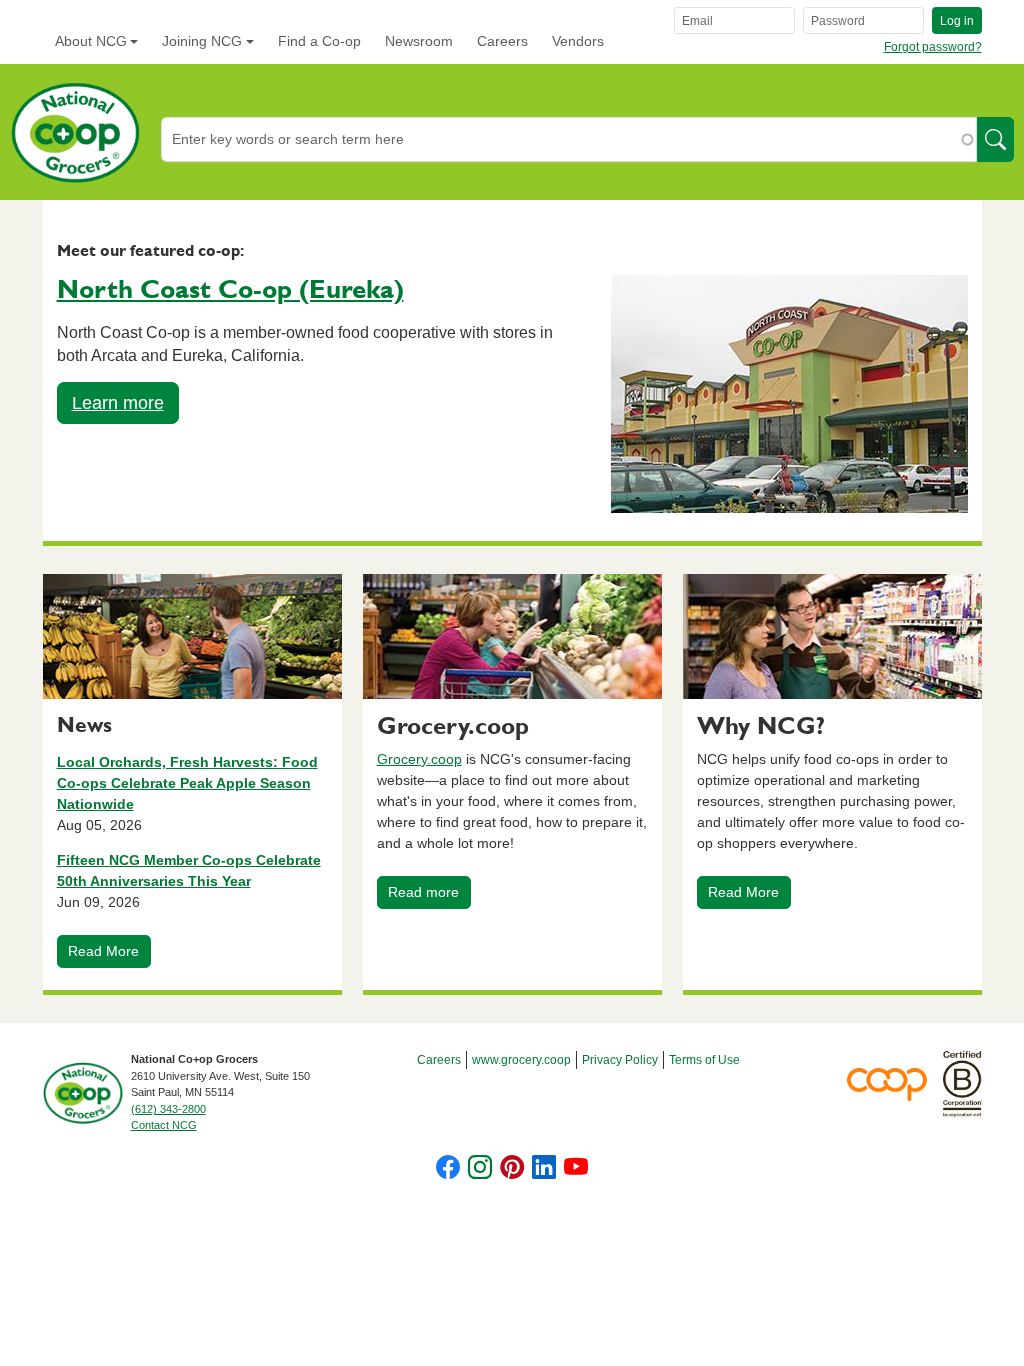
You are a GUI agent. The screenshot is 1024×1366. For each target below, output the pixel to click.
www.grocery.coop (521, 1060)
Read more (423, 892)
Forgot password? (933, 47)
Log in (957, 21)
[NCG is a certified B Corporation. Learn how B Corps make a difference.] (962, 1083)
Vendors (578, 41)
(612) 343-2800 (168, 1109)
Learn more (118, 403)
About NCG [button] (91, 41)
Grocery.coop (419, 759)
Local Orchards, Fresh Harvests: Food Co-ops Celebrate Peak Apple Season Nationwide (187, 783)
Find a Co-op (319, 41)
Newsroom (419, 41)
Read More (103, 951)
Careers (502, 41)
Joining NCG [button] (202, 41)
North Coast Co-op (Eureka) (230, 290)
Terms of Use (704, 1060)
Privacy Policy (620, 1060)
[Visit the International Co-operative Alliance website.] (895, 1083)
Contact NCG (164, 1125)
